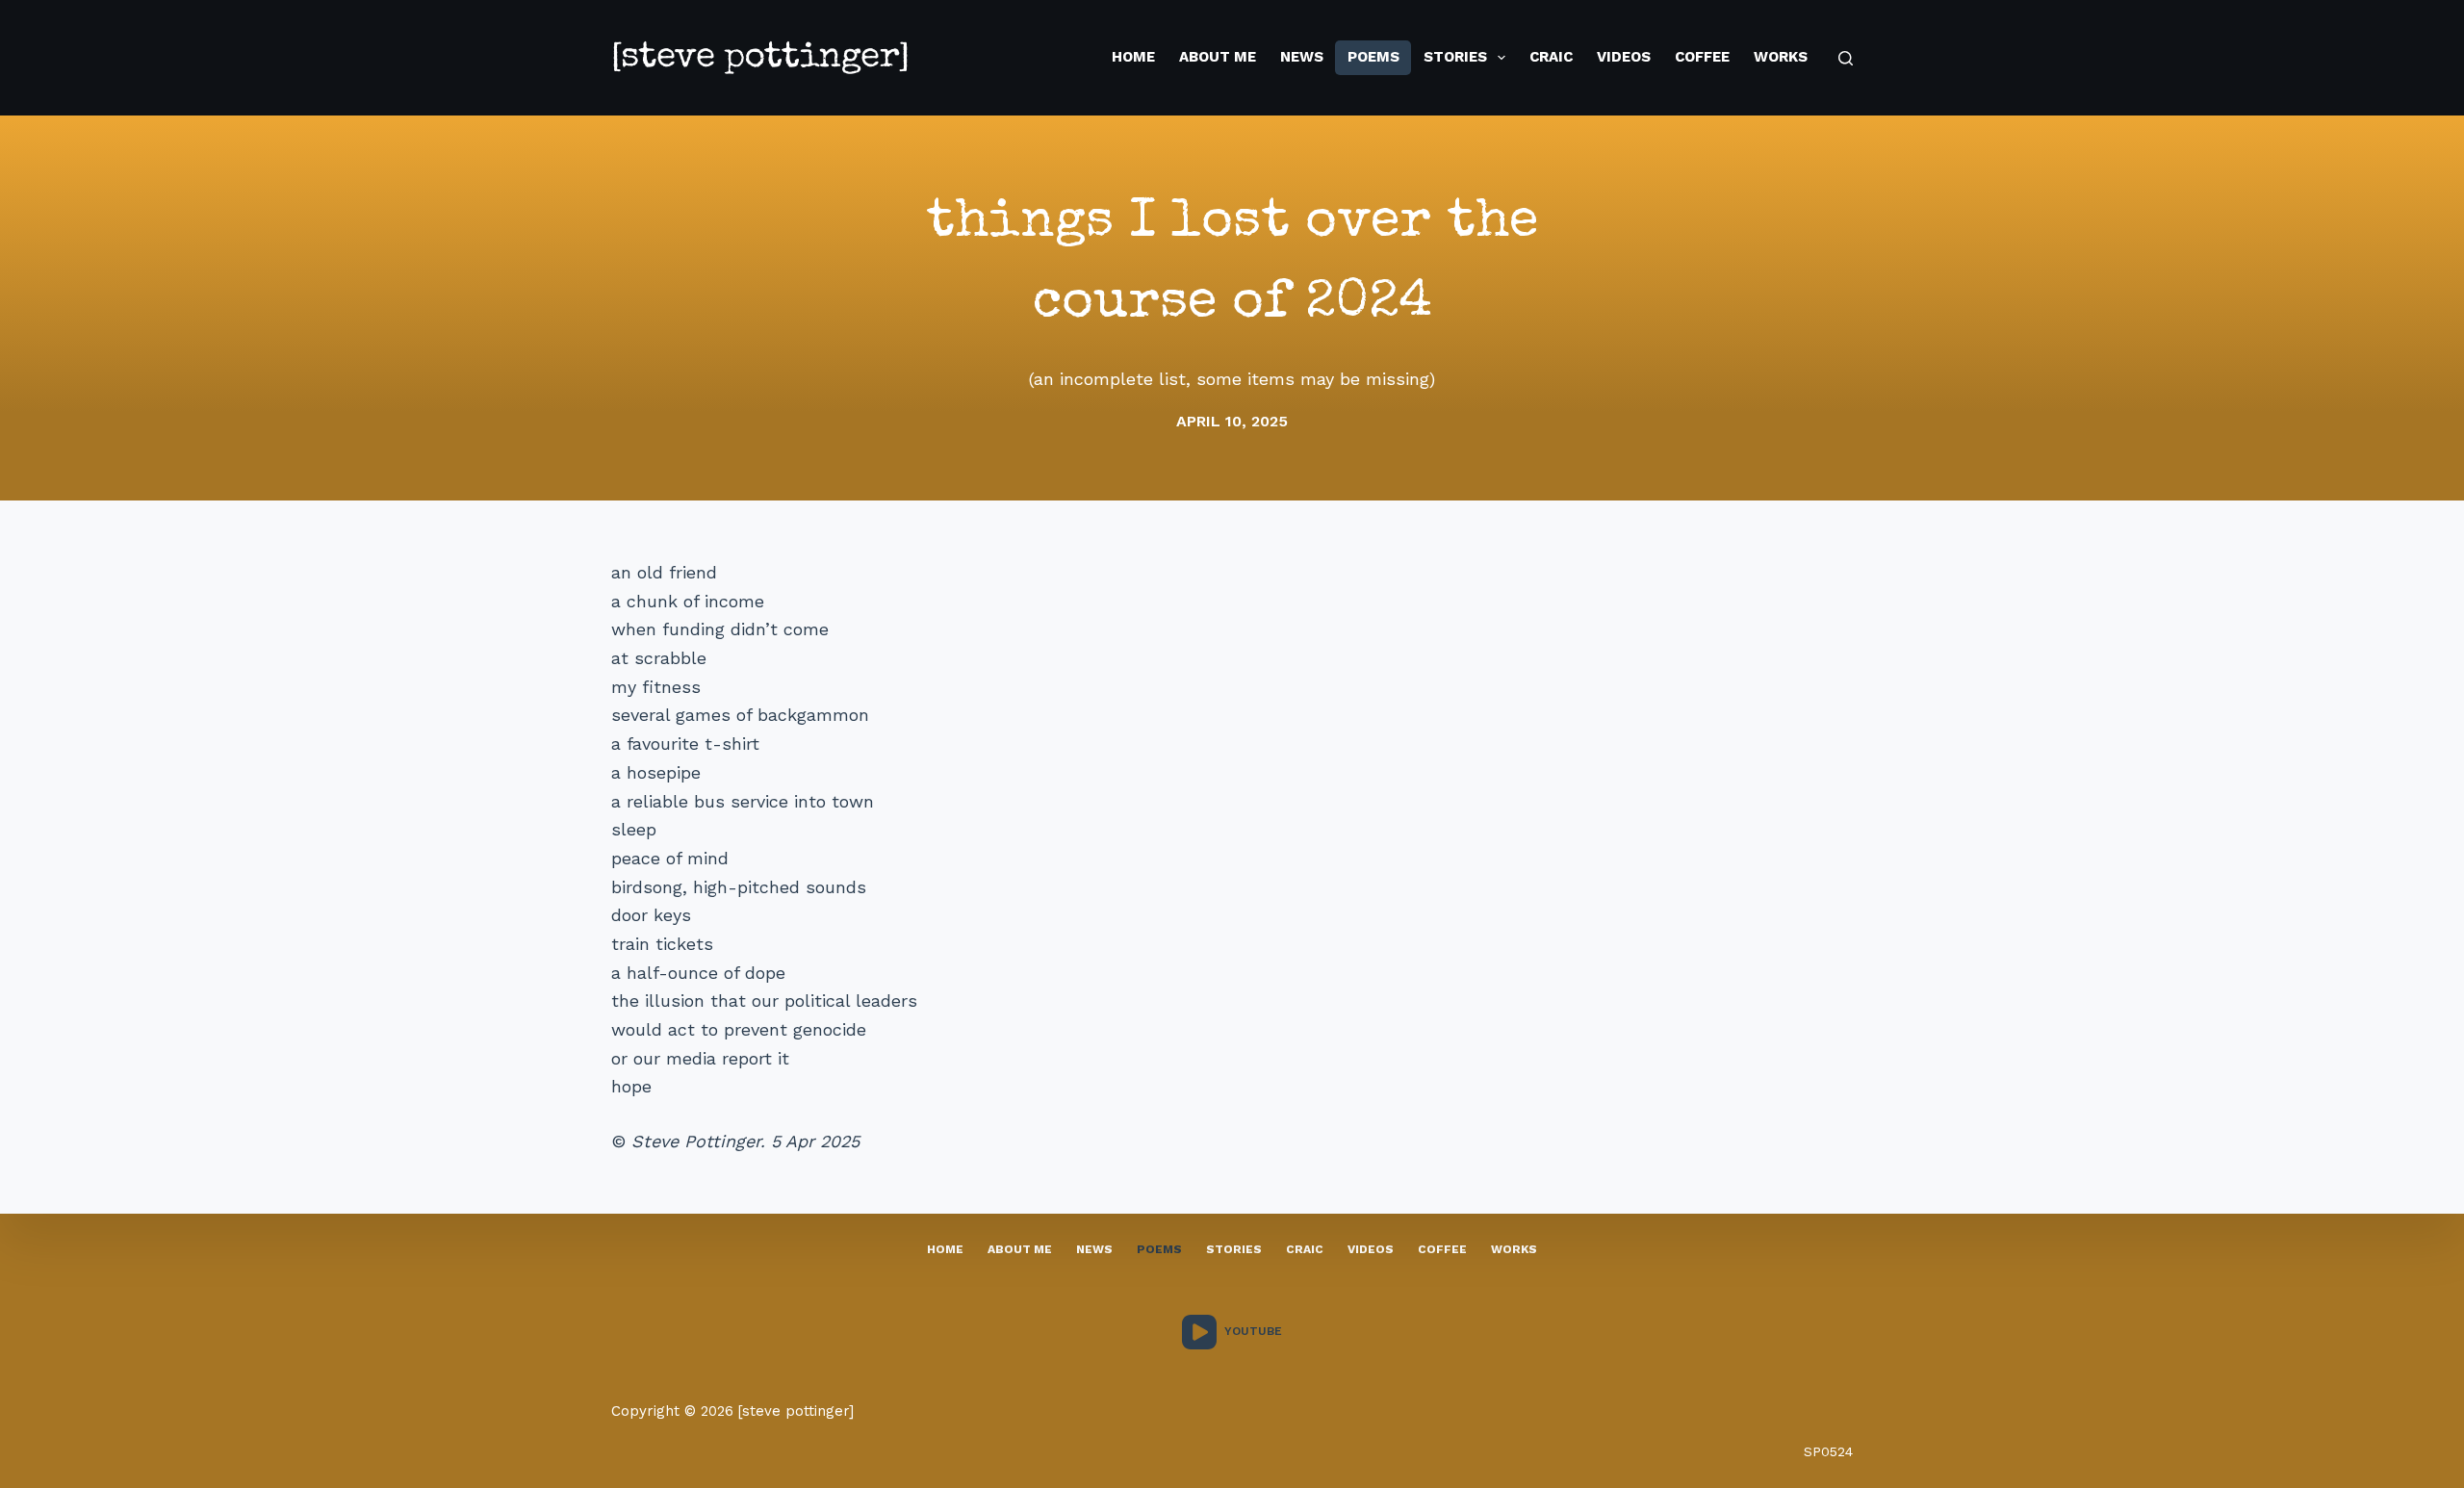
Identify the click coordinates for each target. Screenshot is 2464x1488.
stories (1234, 1249)
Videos (1624, 57)
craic (1305, 1249)
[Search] (1846, 58)
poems (1159, 1249)
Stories (1455, 57)
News (1302, 57)
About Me (1218, 57)
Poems (1373, 57)
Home (1133, 57)
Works (1781, 57)
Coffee (1702, 57)
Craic (1551, 57)
